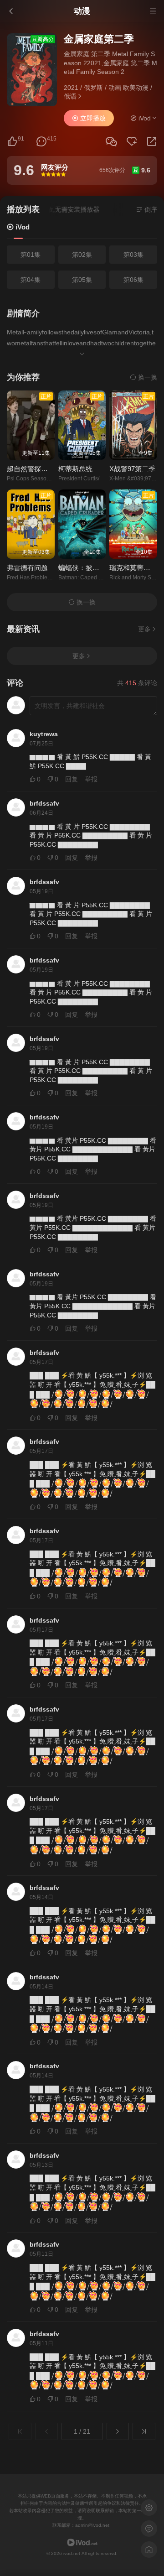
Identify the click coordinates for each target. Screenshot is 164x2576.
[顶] (12, 142)
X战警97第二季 (132, 469)
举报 (91, 779)
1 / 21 (82, 2431)
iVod (22, 227)
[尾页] (144, 2431)
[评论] (41, 142)
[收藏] (132, 142)
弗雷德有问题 (27, 568)
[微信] (111, 142)
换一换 (147, 377)
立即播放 (92, 118)
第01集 (31, 255)
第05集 (82, 280)
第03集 (133, 255)
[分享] (152, 142)
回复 (72, 779)
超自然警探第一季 (34, 469)
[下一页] (118, 2431)
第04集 (31, 280)
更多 (144, 629)
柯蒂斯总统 (75, 469)
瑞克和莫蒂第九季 (137, 568)
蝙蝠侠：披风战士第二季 (96, 568)
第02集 (82, 255)
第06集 (133, 280)
